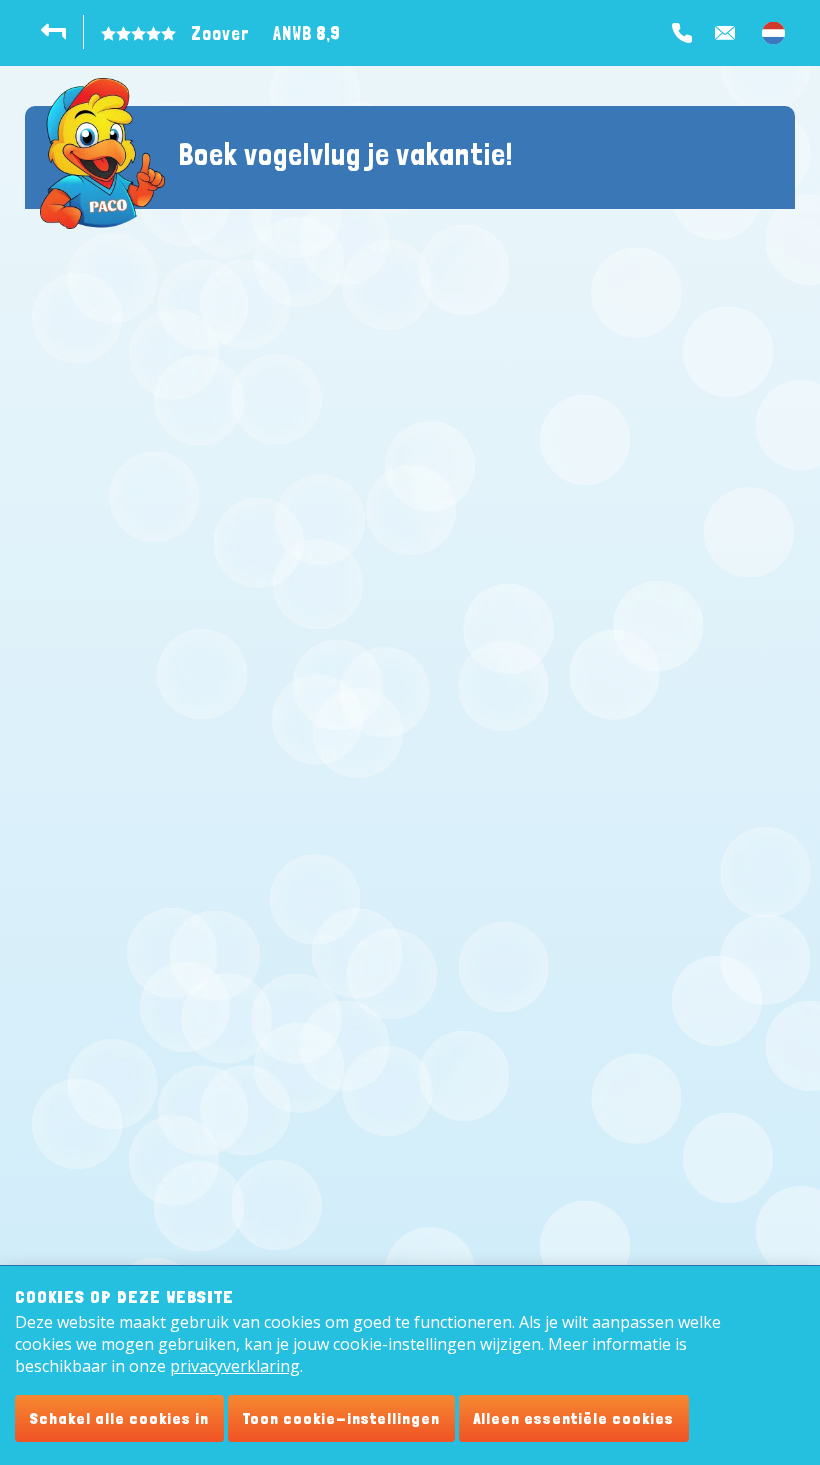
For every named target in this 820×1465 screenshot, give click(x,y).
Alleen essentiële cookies (574, 1418)
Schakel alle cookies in (119, 1418)
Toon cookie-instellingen (341, 1418)
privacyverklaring (235, 1366)
